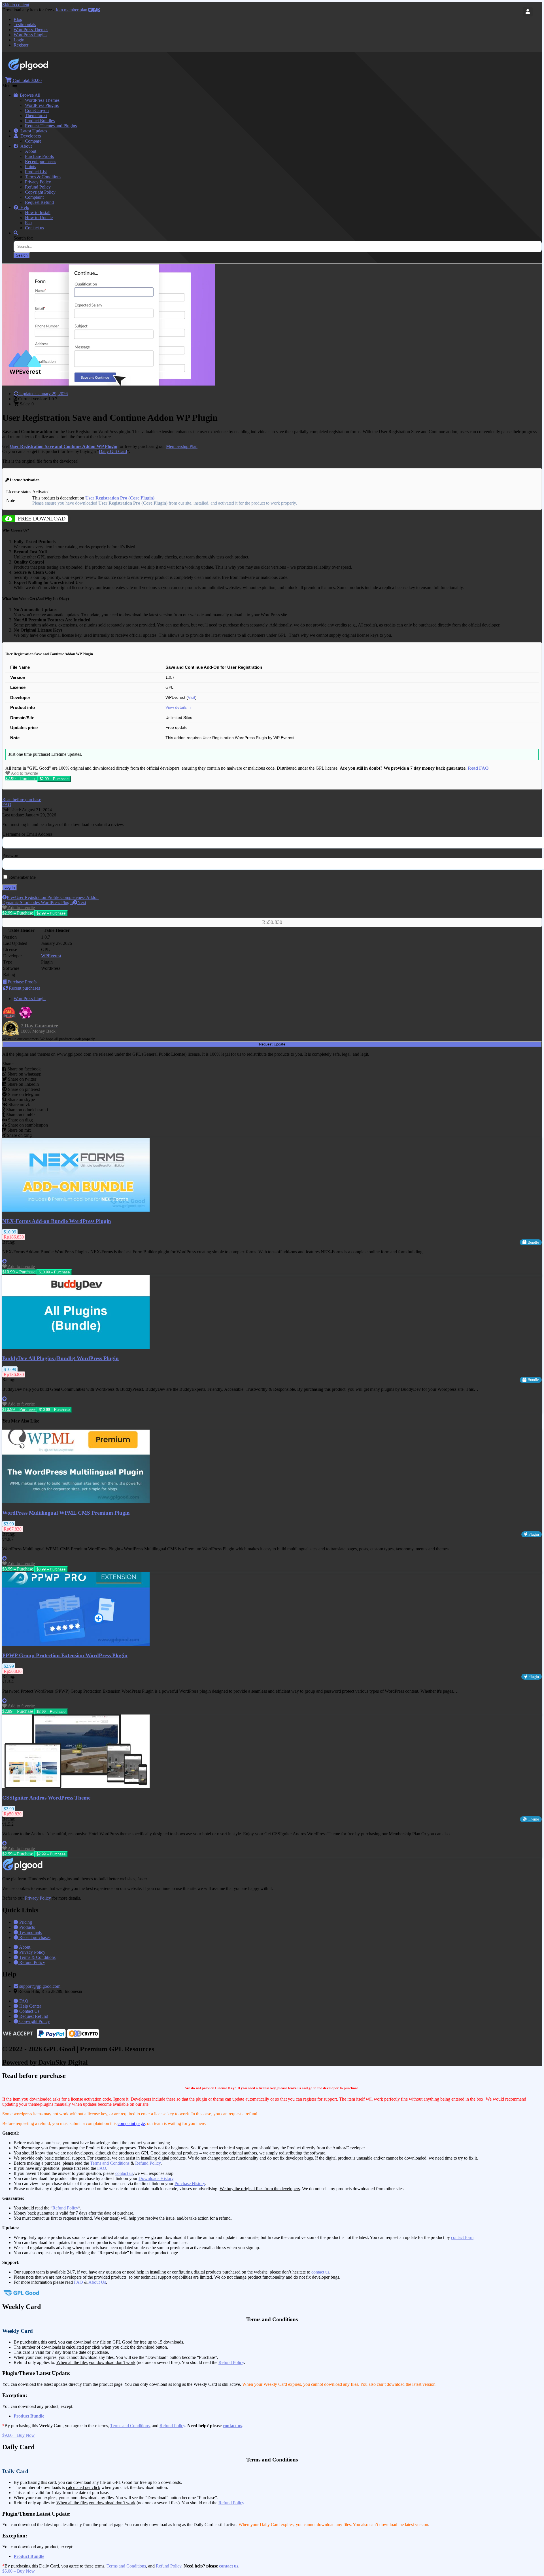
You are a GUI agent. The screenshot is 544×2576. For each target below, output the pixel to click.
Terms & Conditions (43, 177)
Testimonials (25, 25)
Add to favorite (24, 773)
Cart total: (27, 80)
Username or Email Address (27, 834)
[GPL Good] (43, 69)
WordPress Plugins (30, 35)
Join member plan (71, 10)
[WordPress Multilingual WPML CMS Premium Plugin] (76, 1502)
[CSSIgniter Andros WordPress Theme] (76, 1787)
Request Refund (39, 202)
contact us (124, 2173)
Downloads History (156, 2178)
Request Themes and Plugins (51, 126)
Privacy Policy (38, 182)
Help (24, 207)
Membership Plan (182, 446)
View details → (179, 707)
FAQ (102, 2168)
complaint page (131, 2123)
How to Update (39, 218)
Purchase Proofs (39, 156)
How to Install (38, 212)
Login (19, 40)
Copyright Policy (40, 192)
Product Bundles (40, 121)
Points (30, 167)
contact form (462, 2237)
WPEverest (51, 956)
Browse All (29, 95)
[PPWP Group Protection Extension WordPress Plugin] (76, 1644)
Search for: (23, 238)
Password (11, 855)
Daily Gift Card (113, 451)
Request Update (272, 1044)
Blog (18, 19)
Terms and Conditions (110, 2163)
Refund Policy (38, 187)
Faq (28, 223)
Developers (29, 136)
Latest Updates (33, 131)
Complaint (34, 197)
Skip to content (16, 5)
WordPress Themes (31, 30)
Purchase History (190, 2184)
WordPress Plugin (30, 999)
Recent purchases (41, 161)
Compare (33, 141)
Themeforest (36, 116)
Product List (36, 172)
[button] (22, 800)
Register (21, 45)
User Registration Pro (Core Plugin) (120, 498)
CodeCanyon (37, 110)
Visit (192, 698)
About (25, 146)
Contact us (34, 228)
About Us (97, 2282)
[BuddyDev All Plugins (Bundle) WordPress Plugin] (76, 1347)
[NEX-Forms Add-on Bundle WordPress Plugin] (76, 1210)
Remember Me (22, 877)
